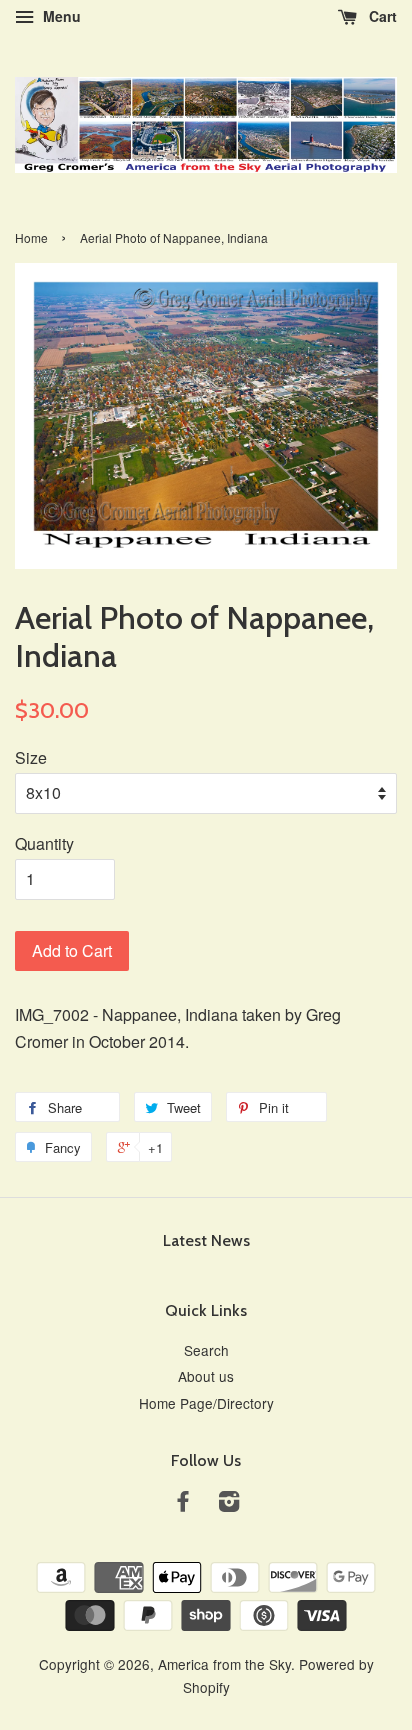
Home (31, 237)
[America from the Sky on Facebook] (183, 1504)
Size (31, 757)
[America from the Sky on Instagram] (229, 1504)
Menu (60, 16)
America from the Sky (224, 1664)
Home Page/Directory (206, 1403)
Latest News (206, 1240)
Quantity (44, 843)
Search (206, 1350)
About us (206, 1376)
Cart (381, 16)
